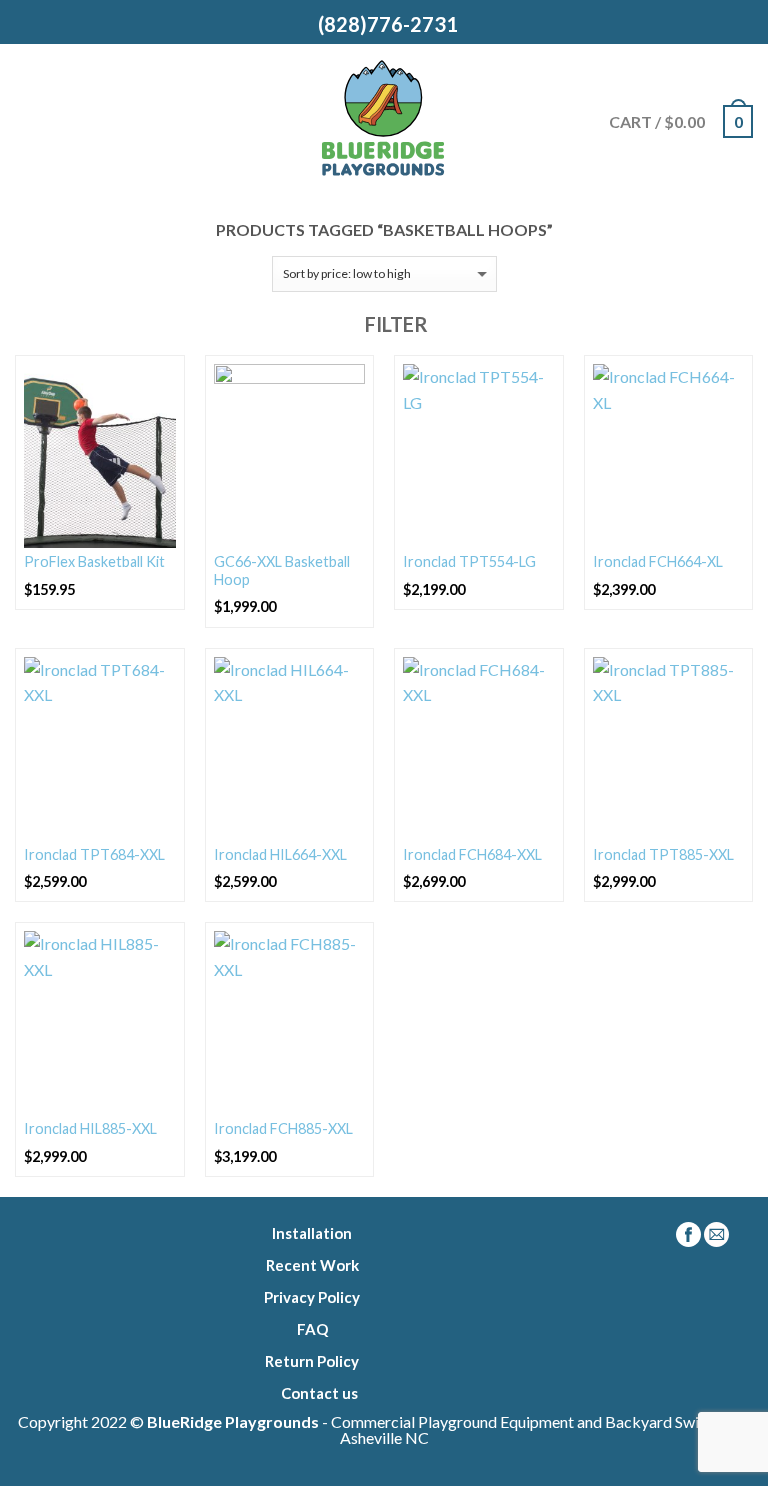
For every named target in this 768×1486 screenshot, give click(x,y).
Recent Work (312, 1265)
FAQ (312, 1329)
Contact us (319, 1393)
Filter (394, 324)
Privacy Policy (312, 1297)
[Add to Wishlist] (160, 380)
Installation (312, 1233)
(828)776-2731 (384, 24)
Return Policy (312, 1361)
